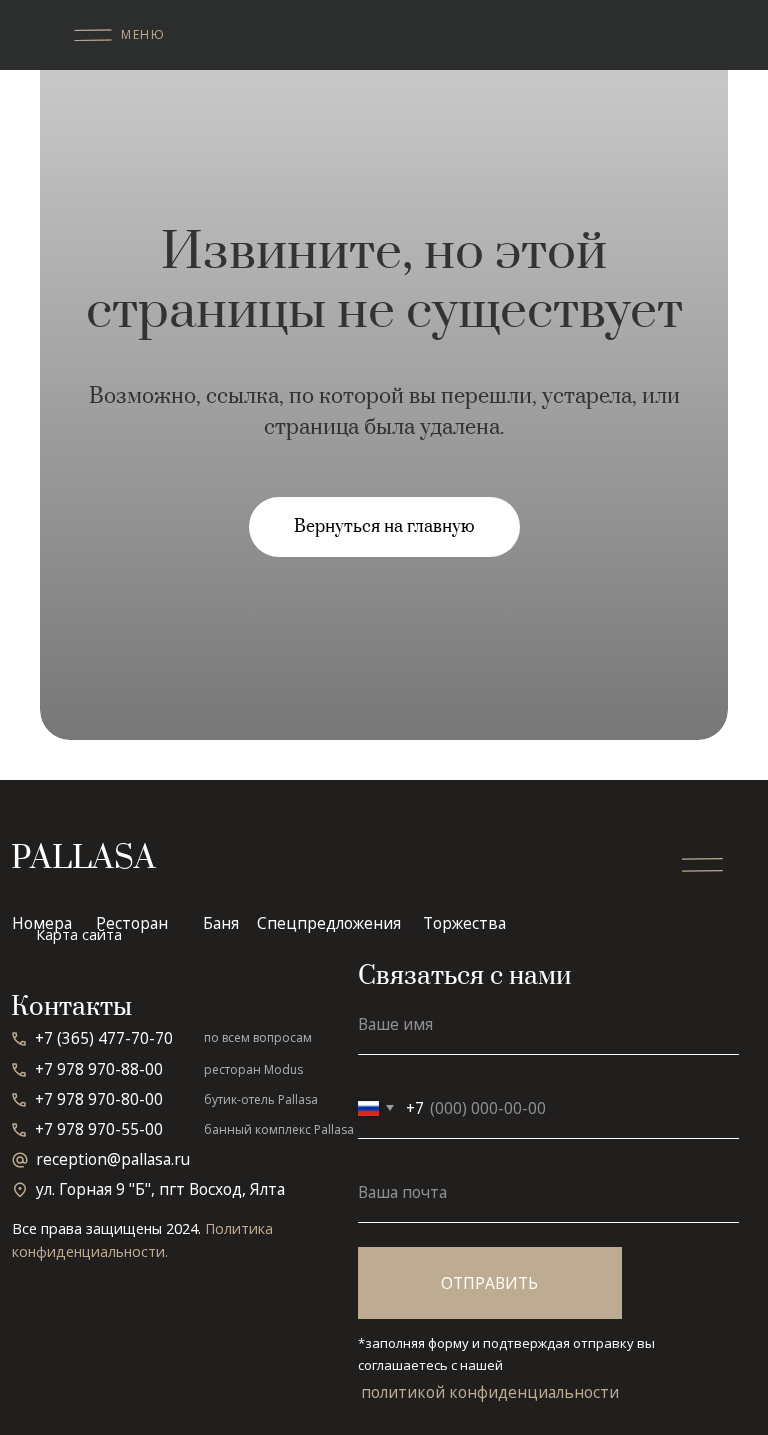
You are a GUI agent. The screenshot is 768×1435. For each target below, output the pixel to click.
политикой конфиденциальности (490, 1392)
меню (143, 34)
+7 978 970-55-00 (99, 1129)
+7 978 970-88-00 (99, 1069)
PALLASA (83, 858)
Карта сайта (79, 934)
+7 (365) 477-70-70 (104, 1038)
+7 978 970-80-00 (99, 1099)
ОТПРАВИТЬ (489, 1283)
